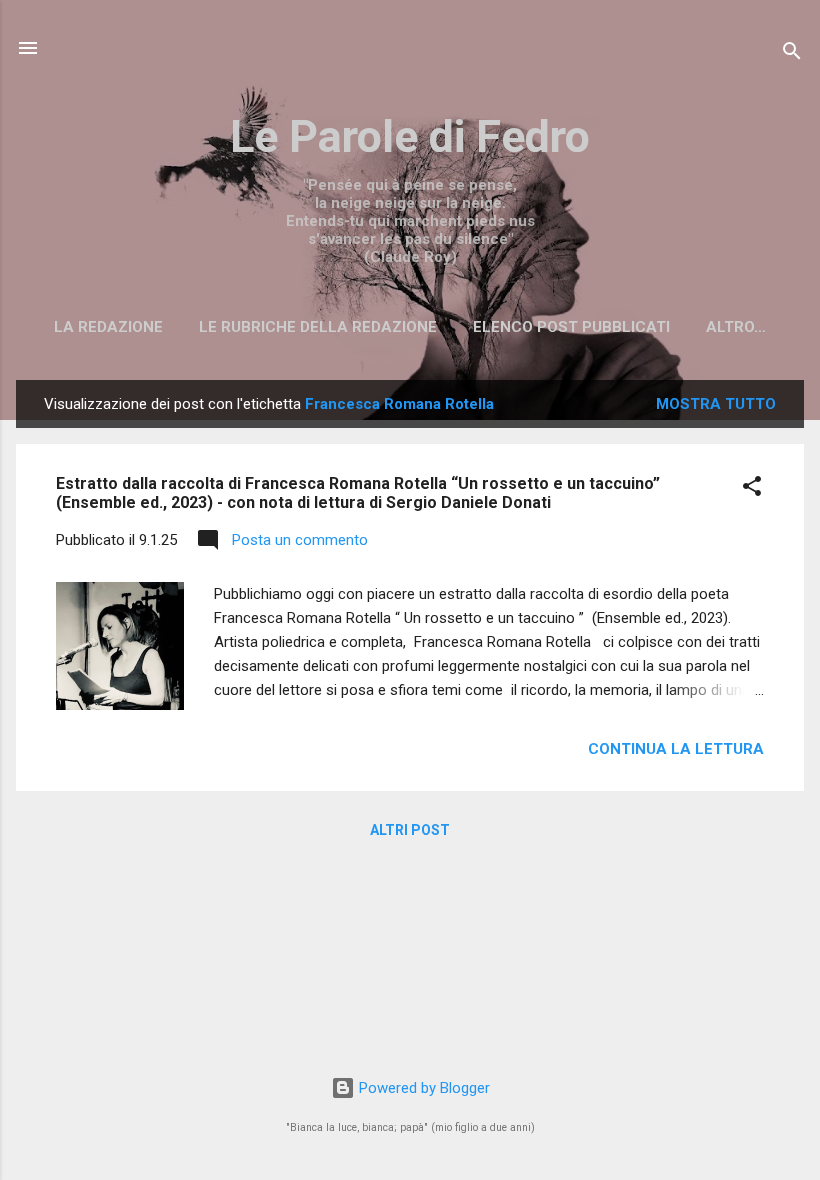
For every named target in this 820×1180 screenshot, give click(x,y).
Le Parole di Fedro (410, 136)
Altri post (410, 830)
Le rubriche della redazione (318, 327)
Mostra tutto (716, 404)
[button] (752, 489)
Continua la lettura (676, 749)
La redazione (108, 327)
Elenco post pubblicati (571, 327)
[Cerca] (792, 54)
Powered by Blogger (422, 1088)
